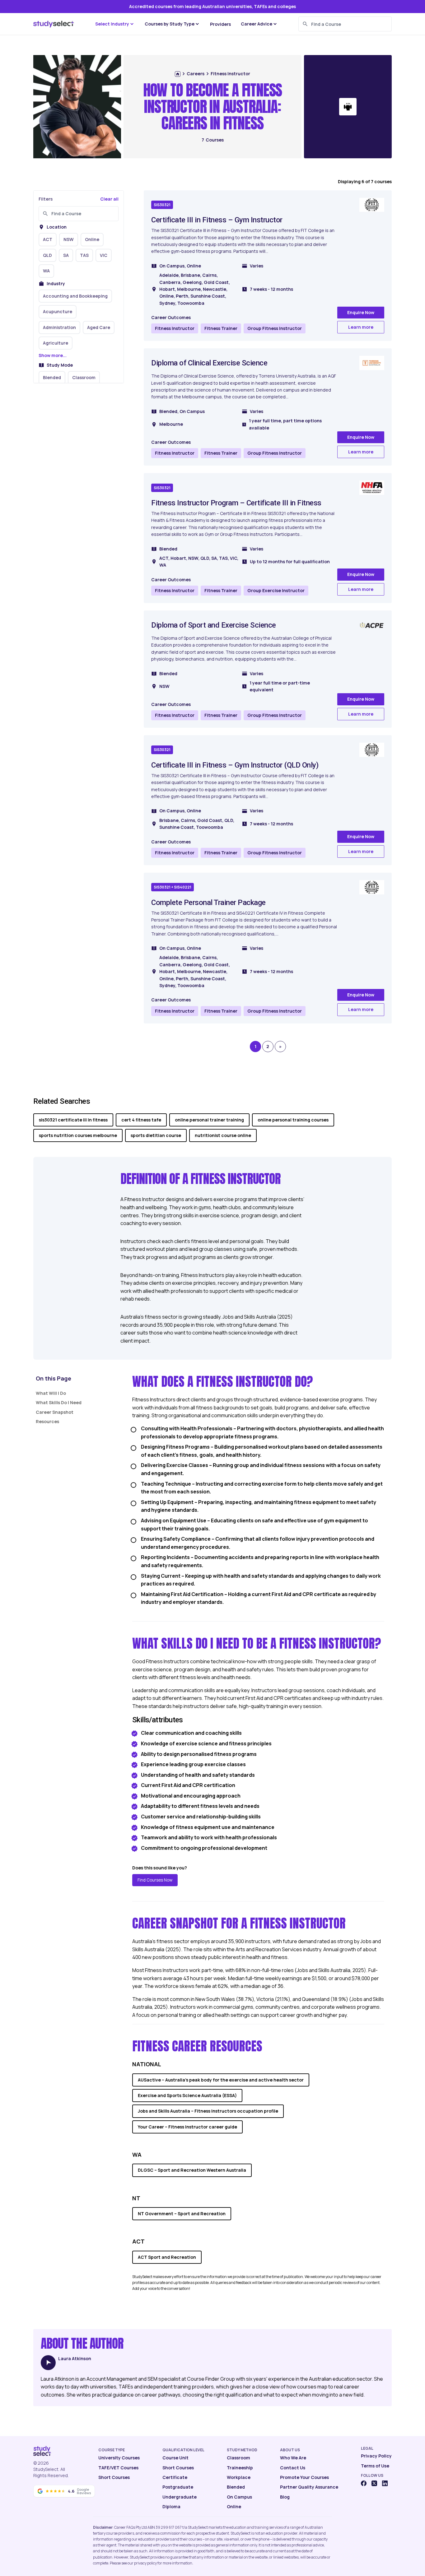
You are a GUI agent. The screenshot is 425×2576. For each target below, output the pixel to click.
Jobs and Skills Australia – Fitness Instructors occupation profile (208, 2111)
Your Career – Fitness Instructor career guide (187, 2127)
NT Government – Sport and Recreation (182, 2214)
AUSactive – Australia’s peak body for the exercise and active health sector (221, 2080)
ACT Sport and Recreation (167, 2257)
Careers (196, 74)
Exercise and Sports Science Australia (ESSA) (187, 2095)
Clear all (109, 199)
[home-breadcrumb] (178, 74)
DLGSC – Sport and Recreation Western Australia (192, 2170)
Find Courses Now (155, 1880)
